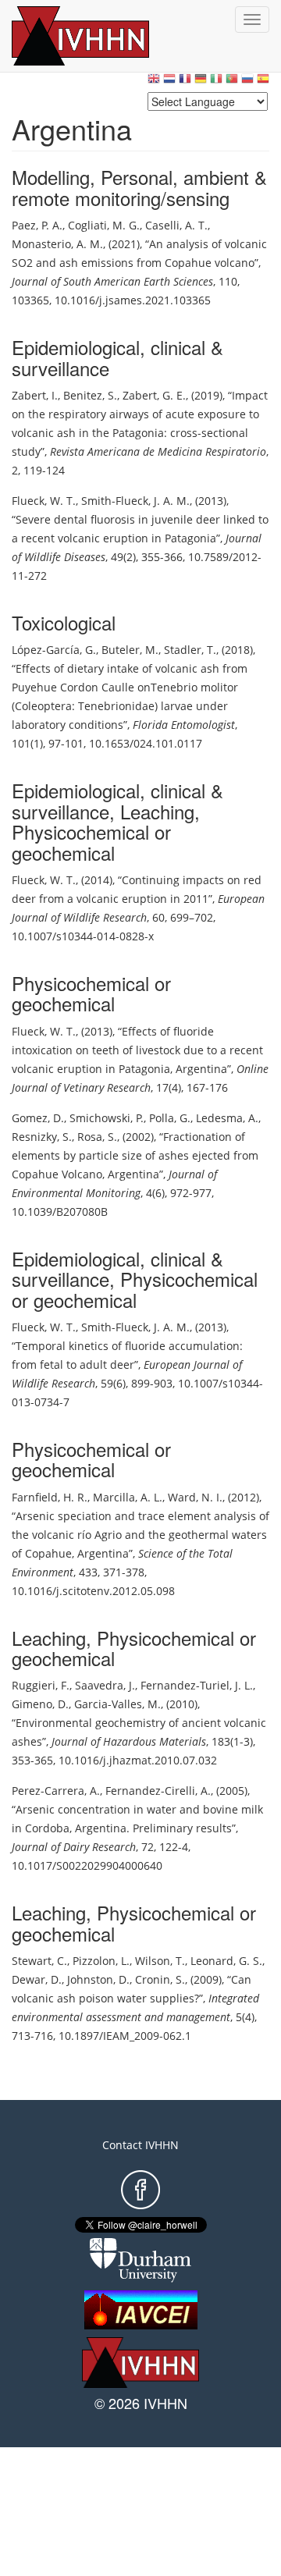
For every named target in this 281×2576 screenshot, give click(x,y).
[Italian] (216, 82)
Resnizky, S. (42, 1137)
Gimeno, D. (40, 1704)
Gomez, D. (38, 1118)
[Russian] (247, 82)
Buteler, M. (130, 650)
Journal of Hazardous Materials (129, 1741)
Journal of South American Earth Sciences (112, 281)
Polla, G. (170, 1118)
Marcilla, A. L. (128, 1497)
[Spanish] (263, 82)
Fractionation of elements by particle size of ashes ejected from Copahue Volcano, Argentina (135, 1155)
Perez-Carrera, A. (56, 1791)
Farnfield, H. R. (50, 1497)
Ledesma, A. (227, 1118)
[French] (185, 82)
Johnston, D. (98, 1979)
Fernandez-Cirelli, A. (158, 1791)
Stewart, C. (39, 1961)
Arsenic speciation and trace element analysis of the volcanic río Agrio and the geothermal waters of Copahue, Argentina (140, 1535)
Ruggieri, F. (41, 1685)
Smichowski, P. (107, 1118)
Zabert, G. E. (154, 395)
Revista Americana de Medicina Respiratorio (158, 451)
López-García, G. (54, 650)
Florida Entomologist (184, 725)
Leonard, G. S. (226, 1961)
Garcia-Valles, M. (117, 1704)
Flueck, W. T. (44, 501)
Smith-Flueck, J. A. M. (135, 501)
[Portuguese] (232, 82)
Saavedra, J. (105, 1685)
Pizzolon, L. (101, 1961)
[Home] (98, 36)
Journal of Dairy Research (74, 1847)
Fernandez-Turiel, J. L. (197, 1685)
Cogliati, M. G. (104, 225)
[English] (154, 82)
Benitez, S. (90, 395)
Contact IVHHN (140, 2145)
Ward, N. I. (195, 1497)
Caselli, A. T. (176, 225)
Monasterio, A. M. (57, 244)
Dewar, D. (37, 1979)
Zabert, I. (35, 395)
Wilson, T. (160, 1961)
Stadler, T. (190, 650)
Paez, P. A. (37, 225)
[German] (201, 82)
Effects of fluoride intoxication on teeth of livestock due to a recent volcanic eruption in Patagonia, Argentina (137, 1050)
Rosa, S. (97, 1137)
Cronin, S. (160, 1979)
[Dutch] (169, 82)
